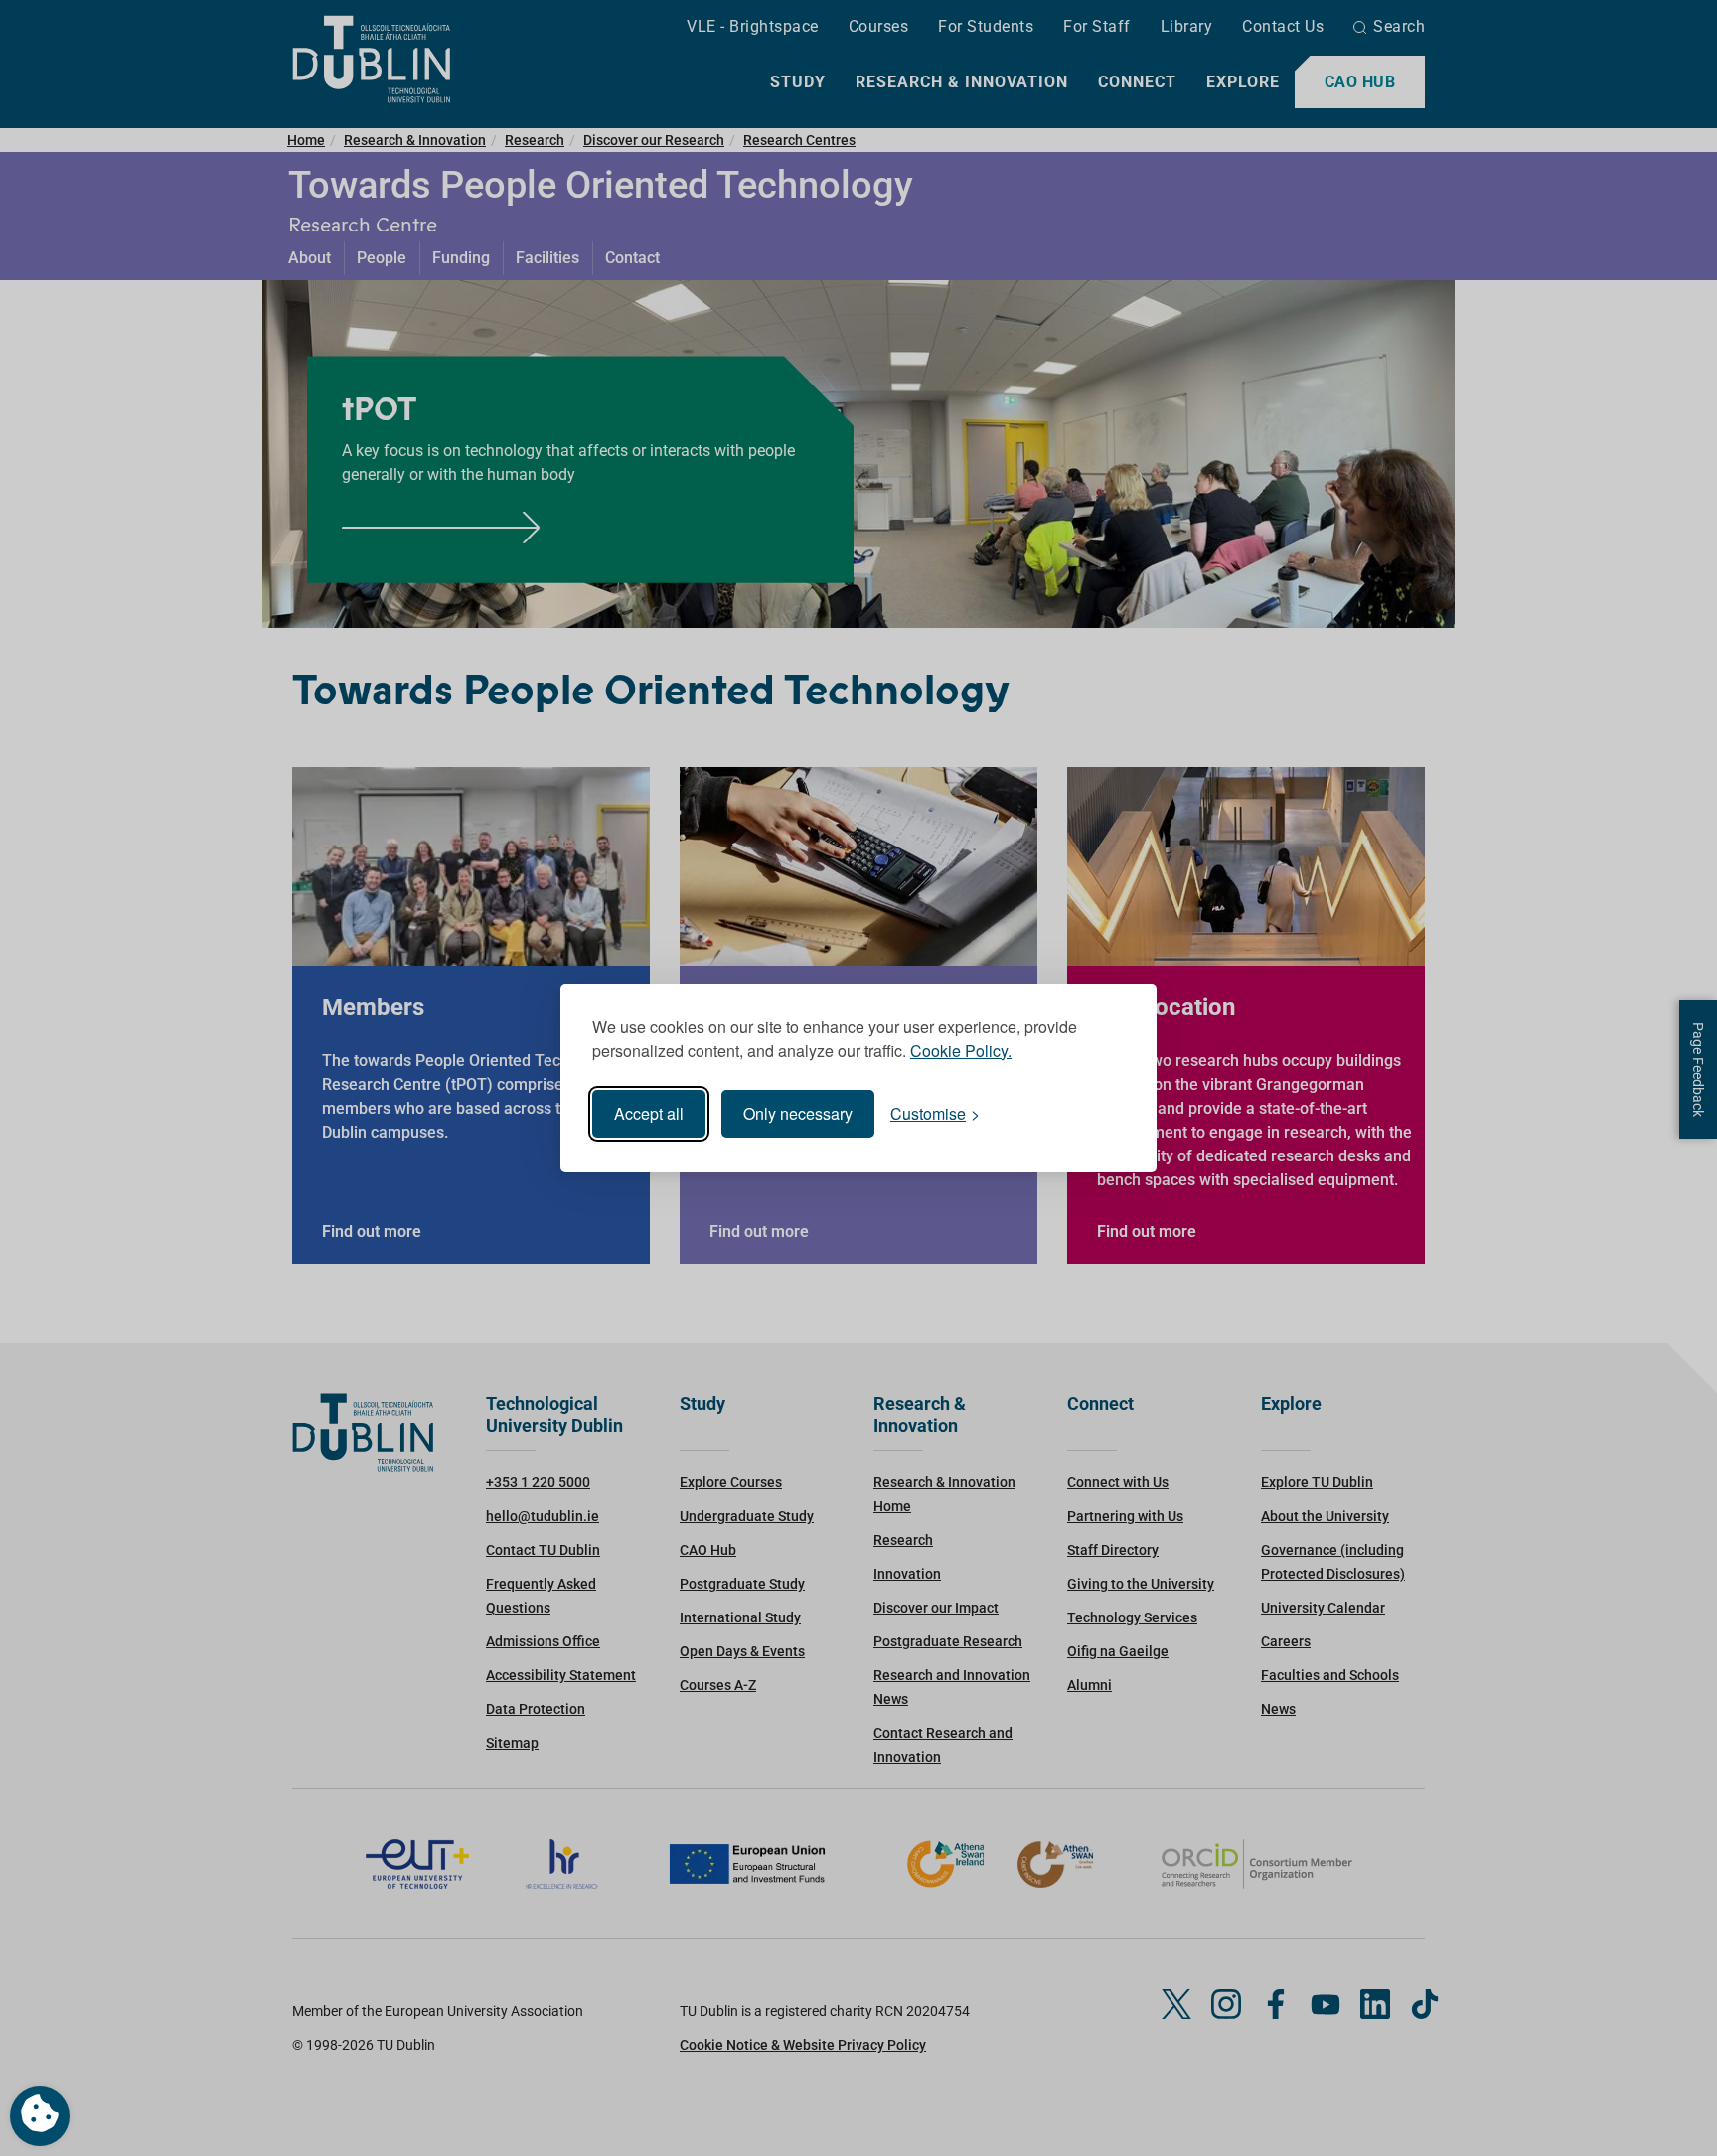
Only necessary (798, 1113)
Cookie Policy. (961, 1051)
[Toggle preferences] (40, 2116)
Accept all (649, 1113)
